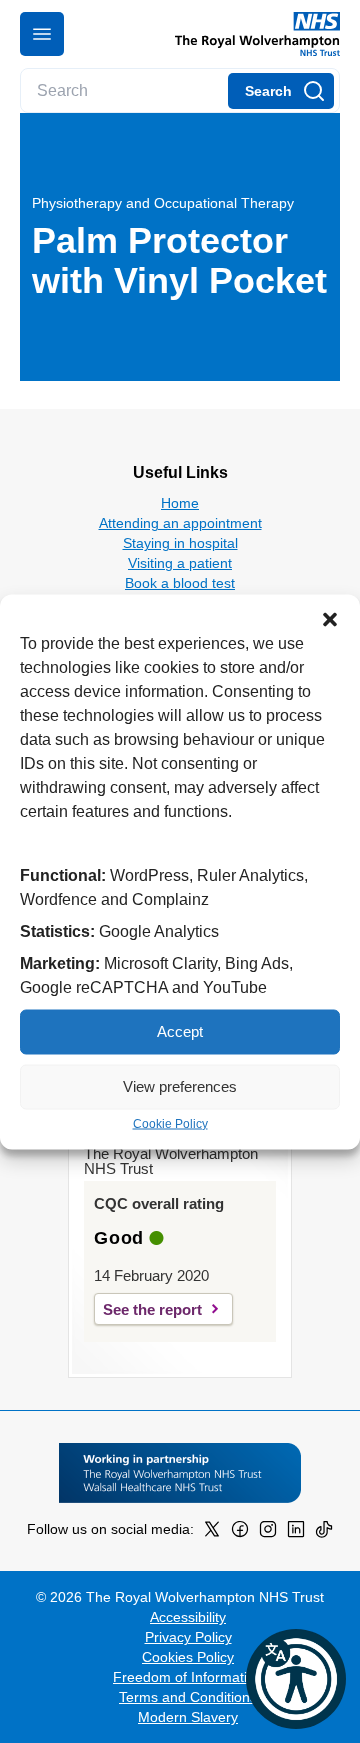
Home (180, 503)
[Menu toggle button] (42, 34)
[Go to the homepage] (249, 34)
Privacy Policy (188, 1637)
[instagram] (268, 1533)
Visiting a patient (180, 563)
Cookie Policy (170, 1123)
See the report (152, 1309)
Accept (180, 1031)
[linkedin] (296, 1533)
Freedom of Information (188, 1677)
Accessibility (188, 1617)
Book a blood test (180, 583)
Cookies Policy (188, 1657)
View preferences (180, 1086)
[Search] (281, 91)
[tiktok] (324, 1533)
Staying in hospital (180, 543)
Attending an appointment (180, 523)
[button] (330, 619)
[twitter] (212, 1533)
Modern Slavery (188, 1717)
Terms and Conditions (188, 1697)
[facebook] (240, 1533)
